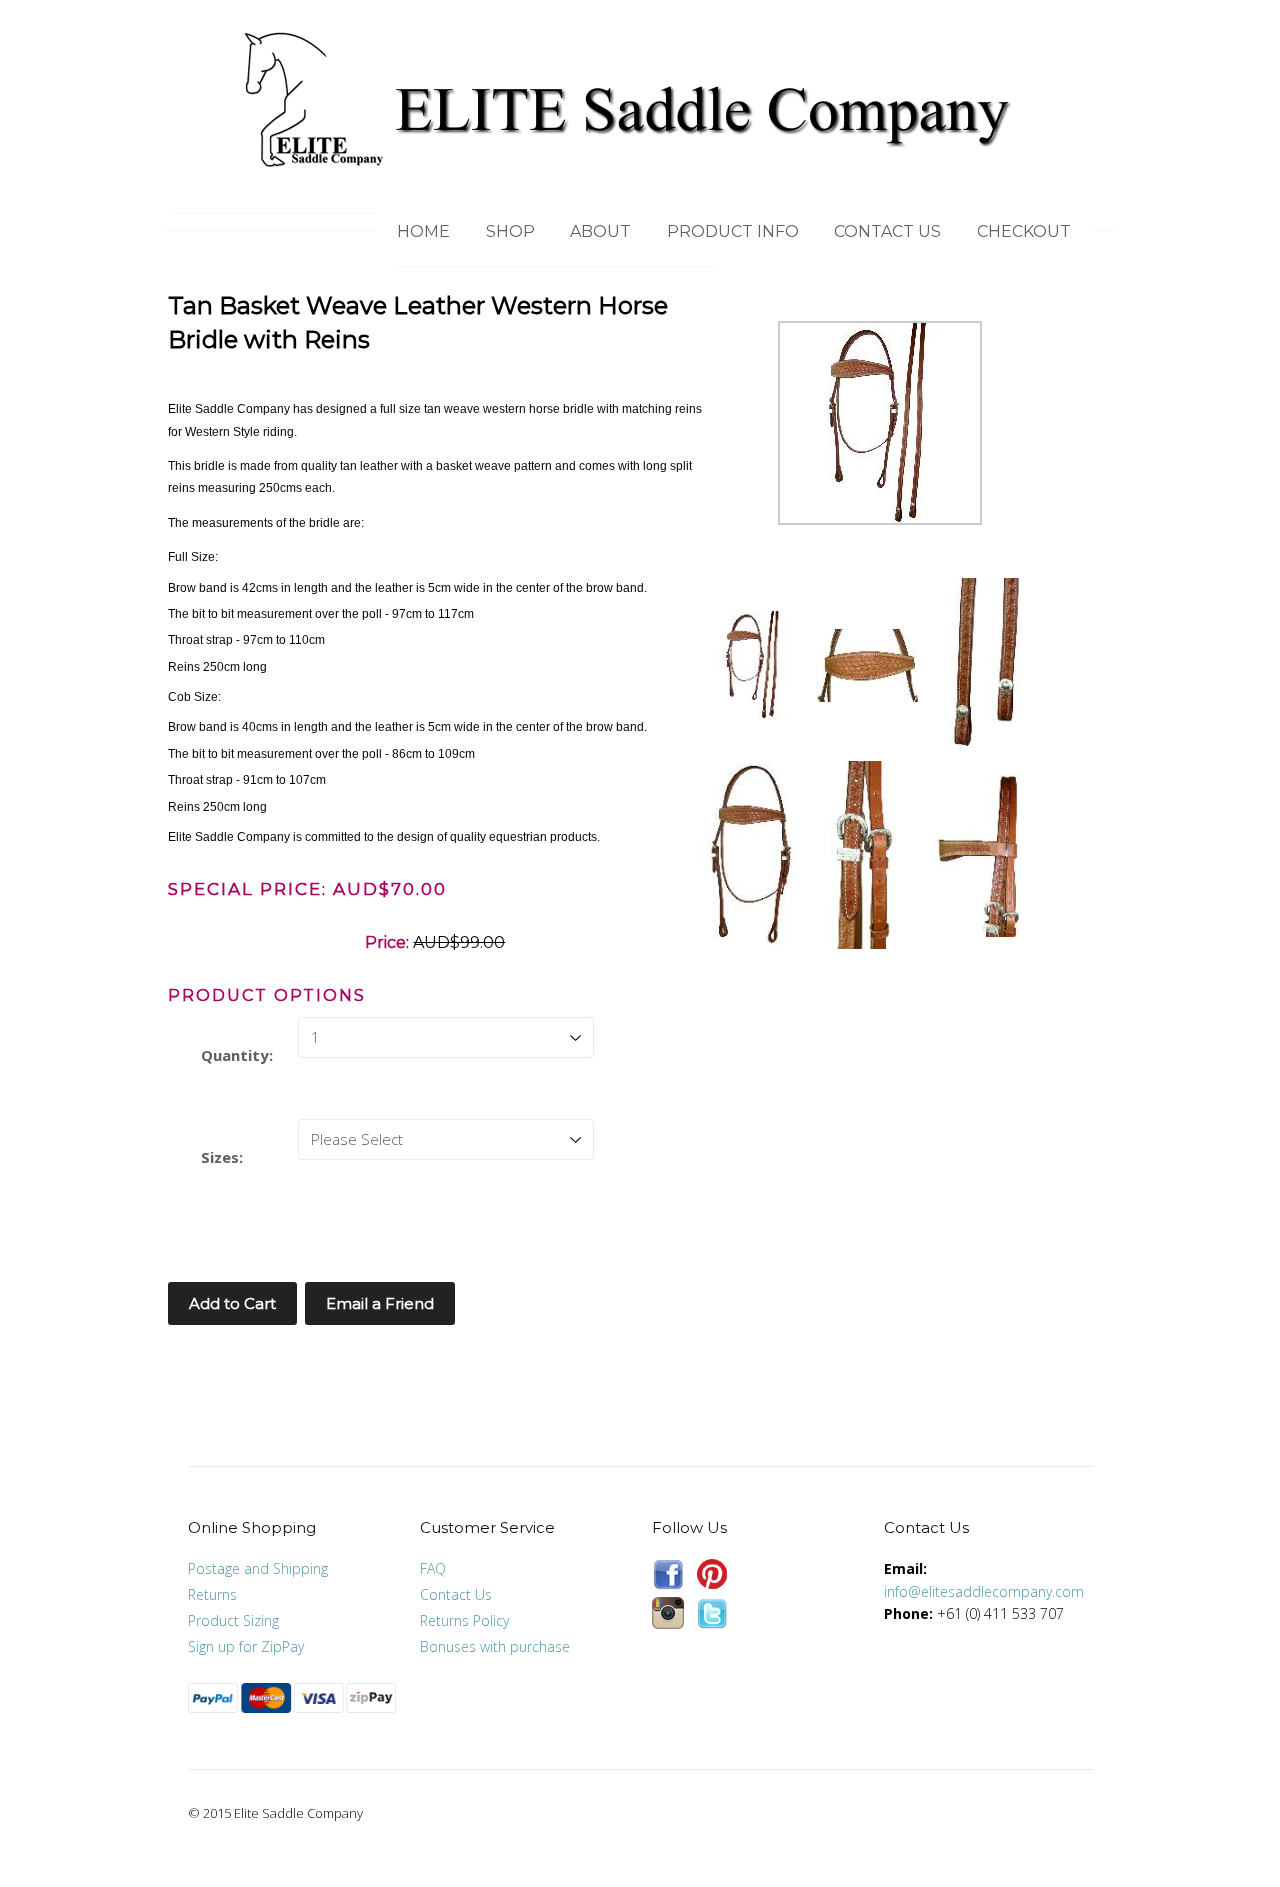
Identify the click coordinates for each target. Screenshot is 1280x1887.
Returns (212, 1594)
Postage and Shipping (258, 1568)
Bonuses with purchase (495, 1646)
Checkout (1024, 231)
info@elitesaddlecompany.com (984, 1591)
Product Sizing (233, 1620)
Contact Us (887, 231)
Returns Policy (464, 1620)
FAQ (433, 1568)
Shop (510, 231)
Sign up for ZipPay (246, 1646)
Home (423, 231)
